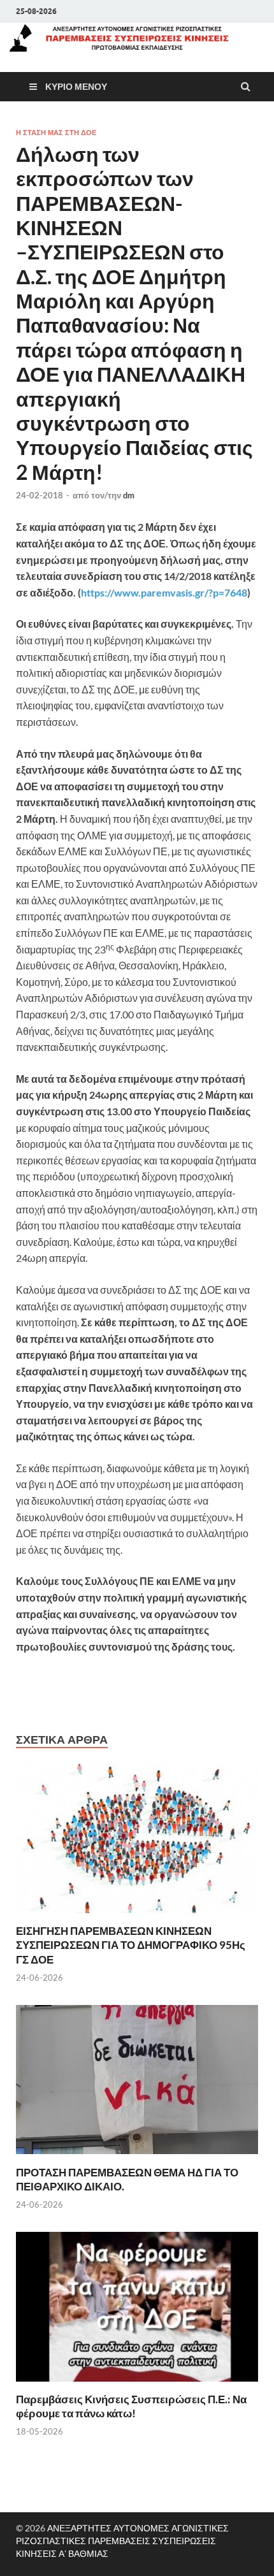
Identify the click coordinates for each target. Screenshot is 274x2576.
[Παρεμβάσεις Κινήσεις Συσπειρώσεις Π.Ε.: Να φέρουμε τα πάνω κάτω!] (137, 2384)
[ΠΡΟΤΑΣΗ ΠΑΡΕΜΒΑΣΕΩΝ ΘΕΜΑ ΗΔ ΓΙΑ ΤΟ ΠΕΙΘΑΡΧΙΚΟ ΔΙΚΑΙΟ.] (137, 2158)
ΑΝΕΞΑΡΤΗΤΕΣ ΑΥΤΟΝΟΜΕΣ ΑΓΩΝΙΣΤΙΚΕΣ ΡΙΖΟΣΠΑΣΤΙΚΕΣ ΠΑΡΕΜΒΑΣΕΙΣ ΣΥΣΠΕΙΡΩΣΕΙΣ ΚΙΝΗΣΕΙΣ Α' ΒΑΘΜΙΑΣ (122, 2541)
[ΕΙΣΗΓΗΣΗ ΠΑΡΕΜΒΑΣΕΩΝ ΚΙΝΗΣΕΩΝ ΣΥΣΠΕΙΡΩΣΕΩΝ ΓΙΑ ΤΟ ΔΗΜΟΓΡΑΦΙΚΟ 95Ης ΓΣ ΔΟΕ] (137, 1916)
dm (129, 495)
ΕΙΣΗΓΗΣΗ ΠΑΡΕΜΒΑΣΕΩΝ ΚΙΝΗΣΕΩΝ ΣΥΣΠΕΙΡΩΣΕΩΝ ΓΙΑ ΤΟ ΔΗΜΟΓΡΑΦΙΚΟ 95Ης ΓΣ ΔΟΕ (131, 1945)
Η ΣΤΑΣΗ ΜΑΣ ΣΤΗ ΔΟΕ (56, 133)
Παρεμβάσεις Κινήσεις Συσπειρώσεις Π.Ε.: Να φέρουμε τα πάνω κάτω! (131, 2406)
